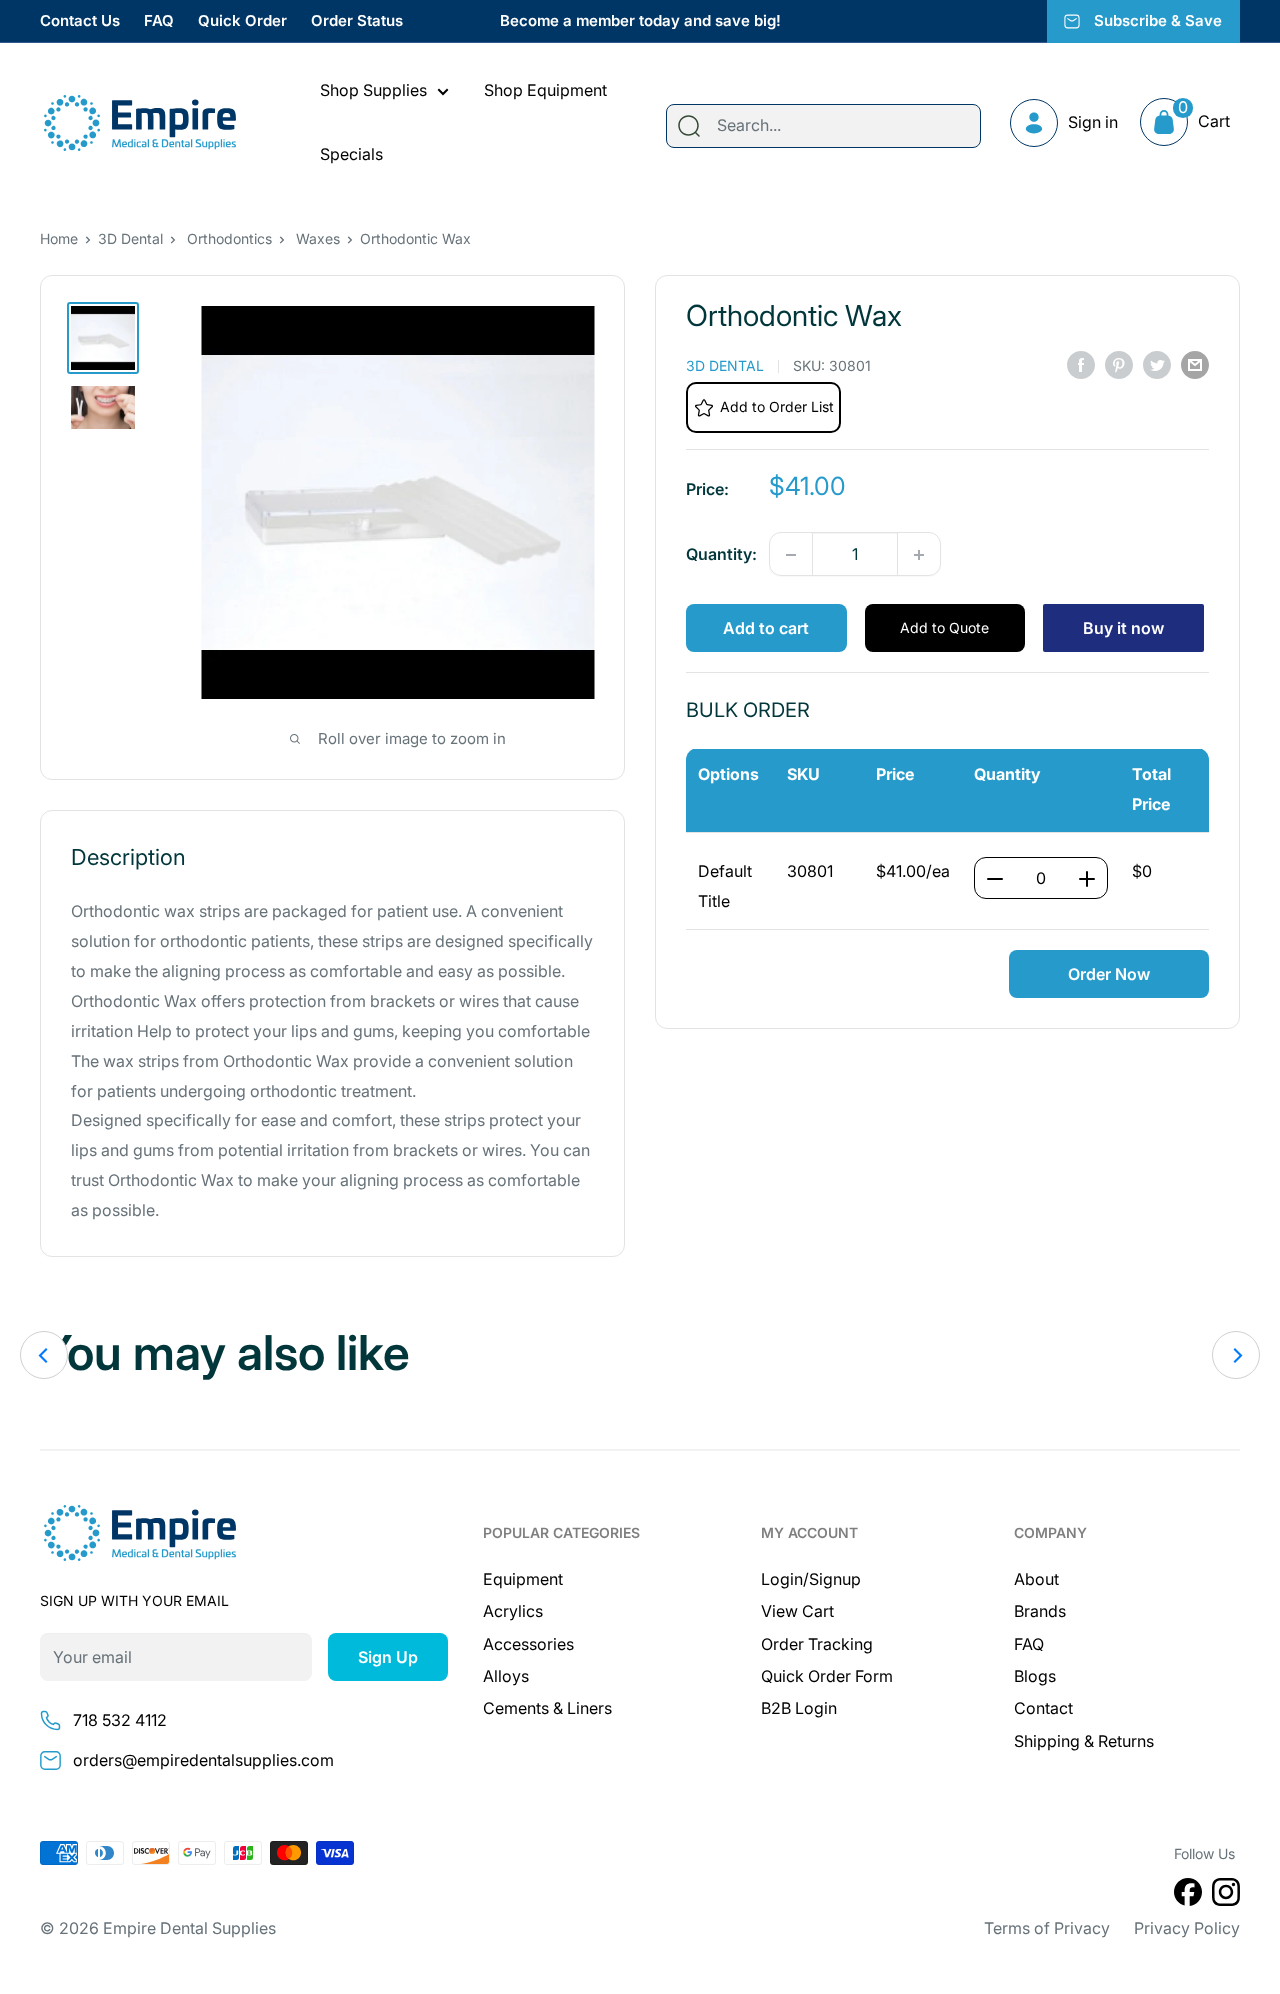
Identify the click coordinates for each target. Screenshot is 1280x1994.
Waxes (318, 238)
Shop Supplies (373, 90)
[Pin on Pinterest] (1119, 365)
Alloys (506, 1676)
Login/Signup (811, 1579)
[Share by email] (1195, 365)
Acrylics (513, 1611)
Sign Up (388, 1657)
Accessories (528, 1644)
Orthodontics (229, 238)
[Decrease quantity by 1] (791, 555)
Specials (351, 154)
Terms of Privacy (1047, 1928)
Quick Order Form (827, 1676)
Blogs (1035, 1676)
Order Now (1109, 974)
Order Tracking (817, 1644)
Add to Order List (777, 407)
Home (59, 238)
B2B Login (799, 1708)
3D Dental (130, 238)
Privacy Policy (1187, 1928)
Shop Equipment (545, 90)
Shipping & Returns (1084, 1741)
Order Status (357, 20)
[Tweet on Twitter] (1157, 365)
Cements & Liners (547, 1708)
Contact (1043, 1708)
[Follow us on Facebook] (1188, 1896)
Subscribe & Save (1158, 20)
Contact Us (80, 20)
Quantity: (721, 554)
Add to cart (766, 629)
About (1036, 1579)
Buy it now (1123, 629)
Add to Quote (944, 628)
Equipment (523, 1579)
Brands (1040, 1611)
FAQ (159, 20)
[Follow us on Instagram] (1226, 1896)
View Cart (797, 1611)
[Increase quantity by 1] (919, 555)
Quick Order (242, 20)
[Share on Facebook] (1081, 365)
